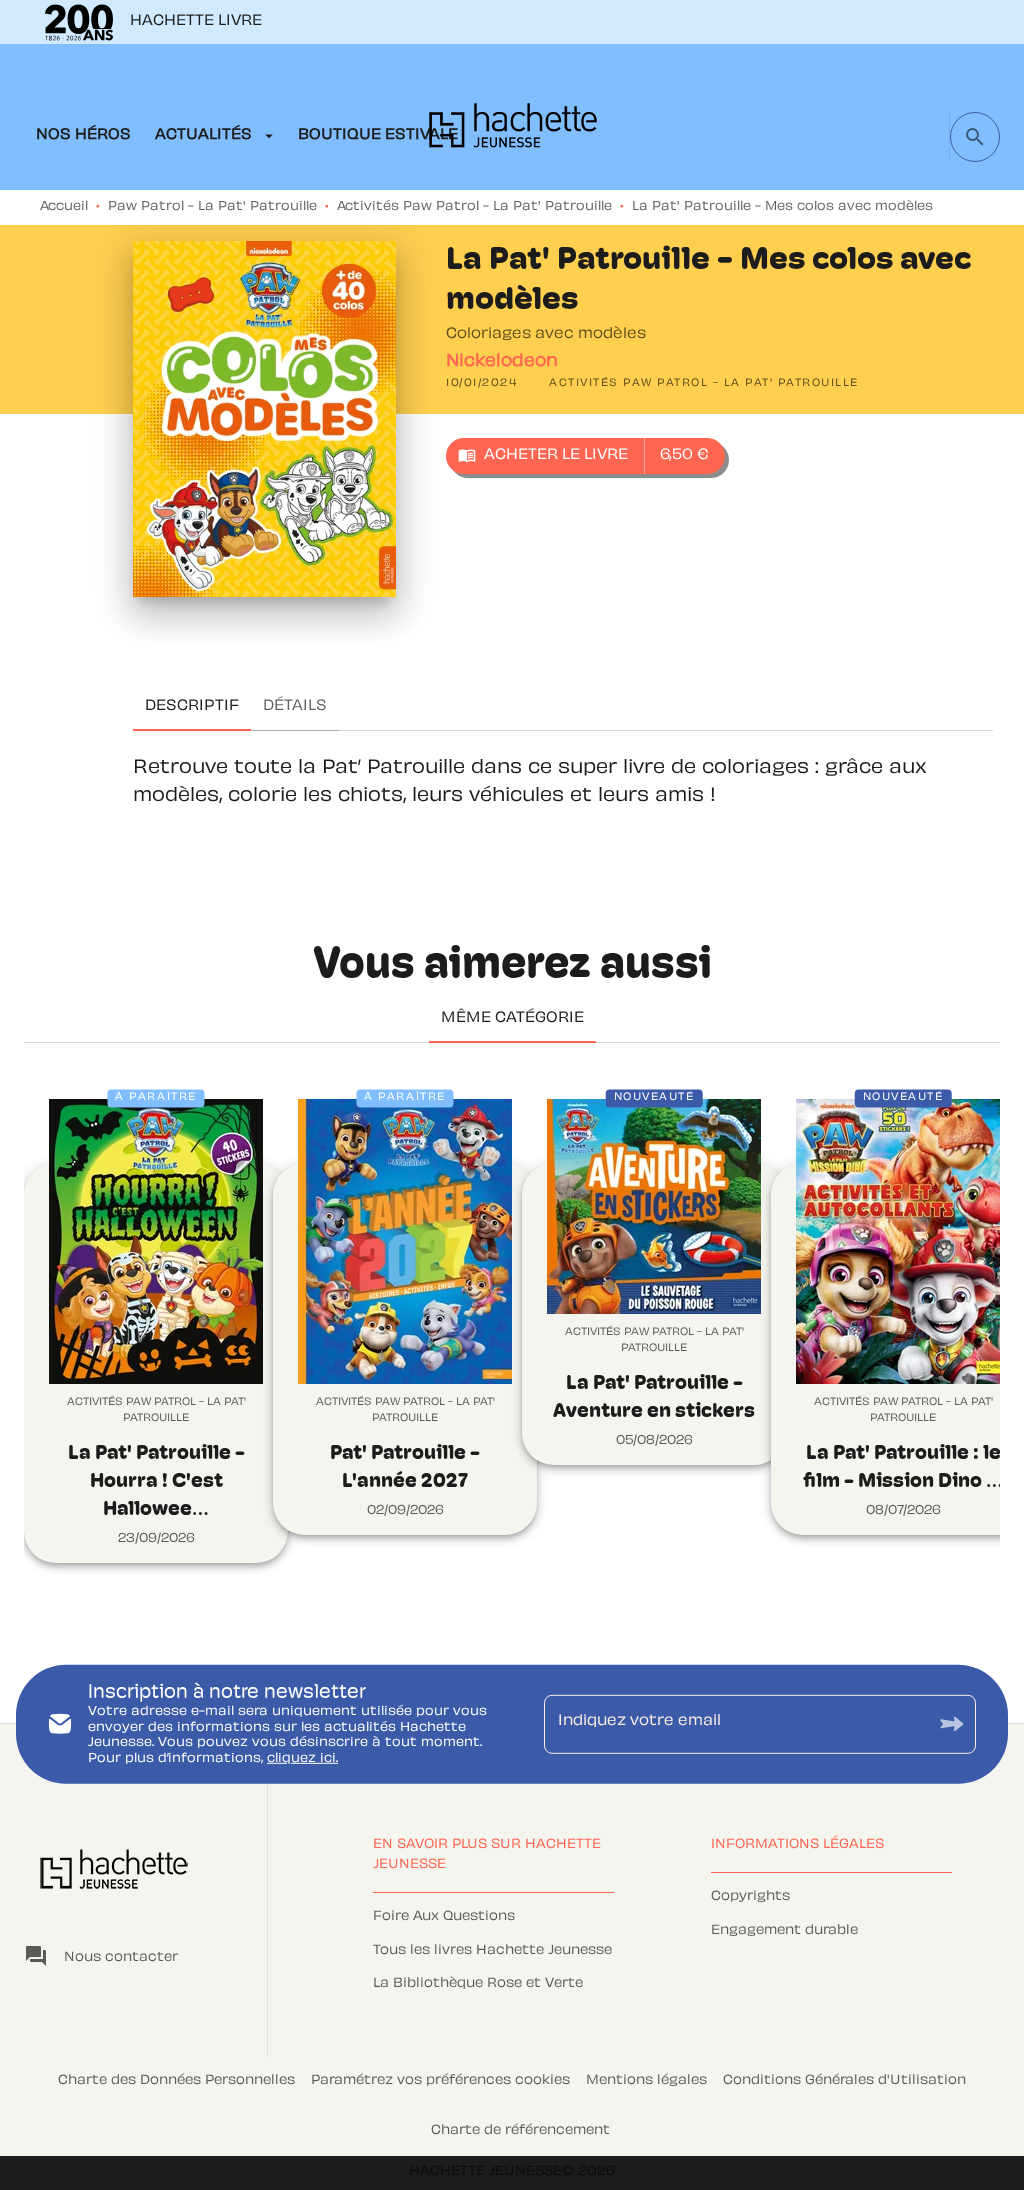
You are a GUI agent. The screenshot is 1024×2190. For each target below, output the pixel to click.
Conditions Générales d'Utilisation (844, 2081)
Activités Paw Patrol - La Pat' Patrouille (474, 207)
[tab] (83, 136)
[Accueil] (513, 131)
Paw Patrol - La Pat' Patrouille (212, 207)
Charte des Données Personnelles (176, 2081)
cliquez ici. (302, 1759)
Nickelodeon (502, 362)
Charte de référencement (520, 2131)
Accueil (64, 207)
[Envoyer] (952, 1724)
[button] (704, 384)
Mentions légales (646, 2081)
